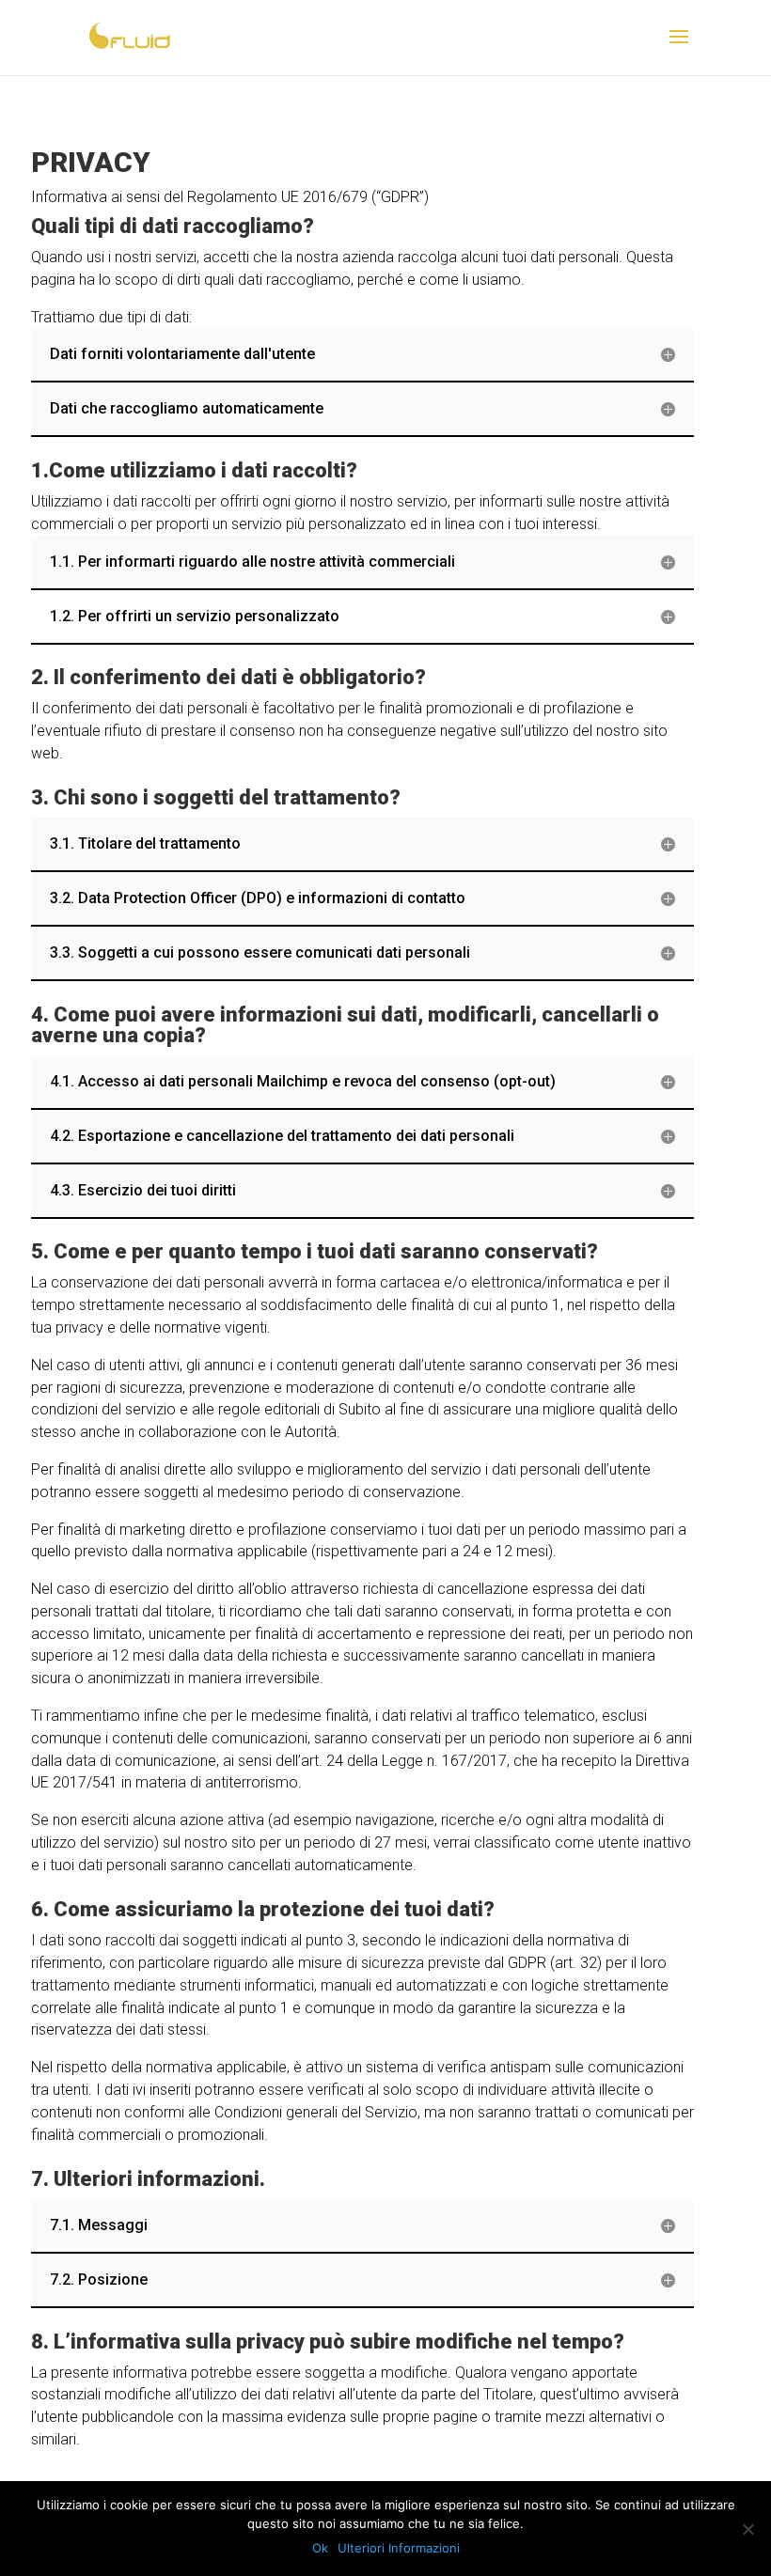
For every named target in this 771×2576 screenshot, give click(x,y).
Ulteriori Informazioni (399, 2548)
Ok (320, 2548)
